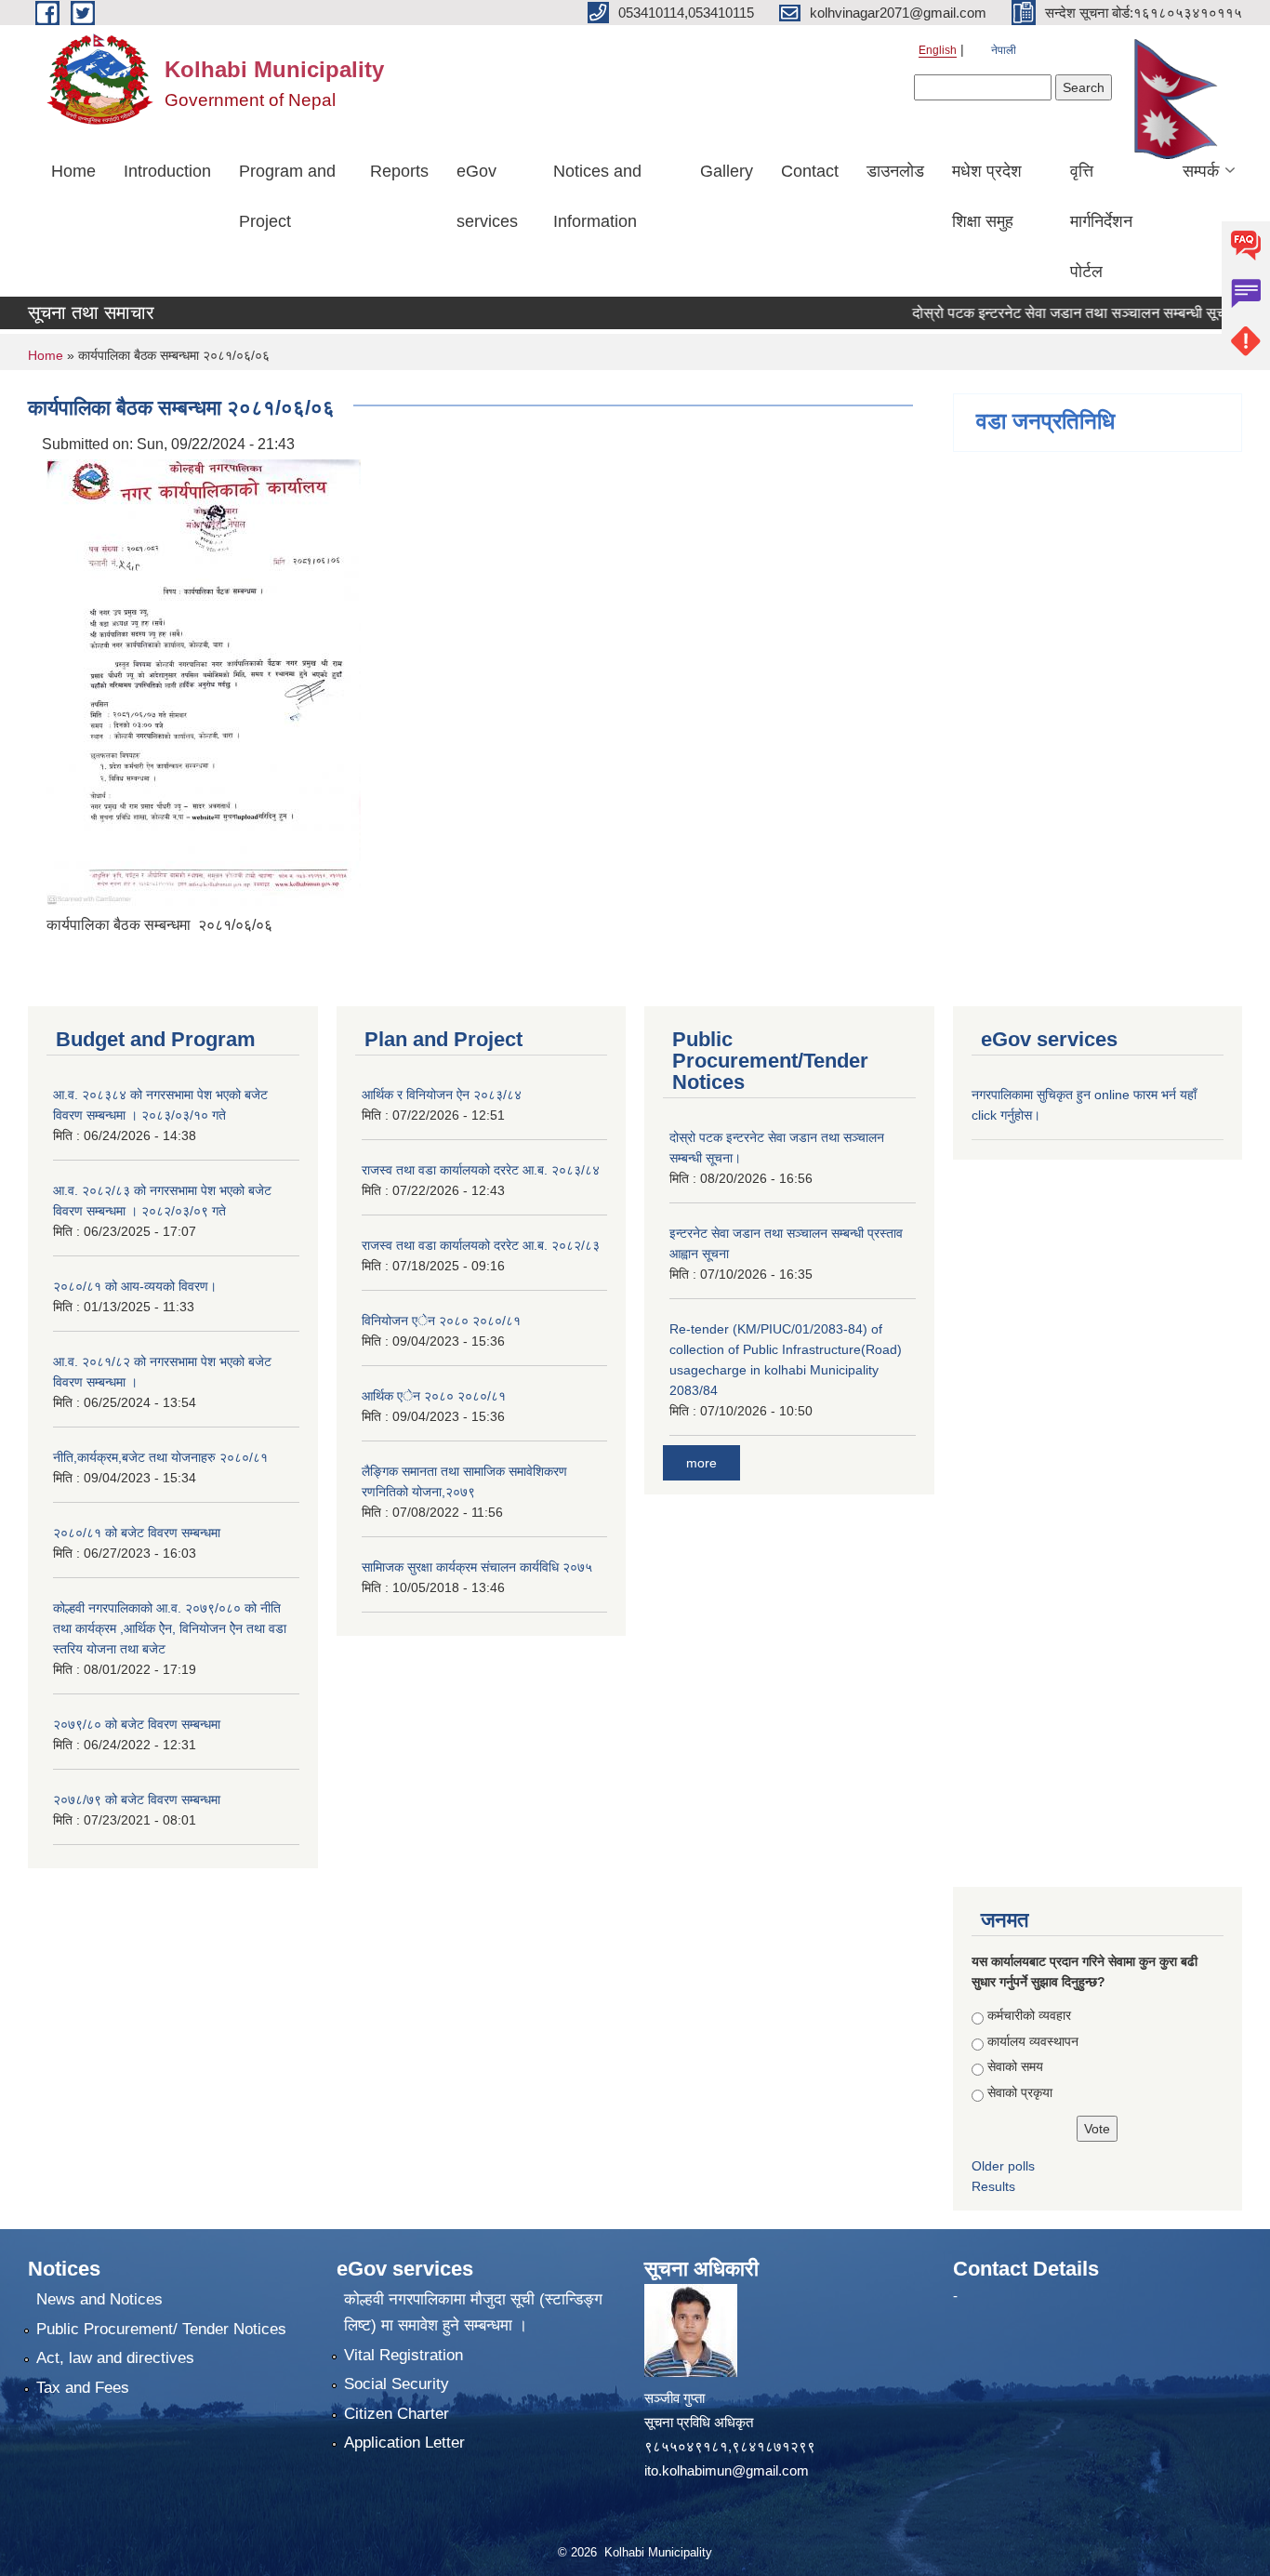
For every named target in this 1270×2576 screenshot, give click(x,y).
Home (73, 171)
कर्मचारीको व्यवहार (1029, 2015)
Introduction (167, 171)
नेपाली (1004, 50)
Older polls (1003, 2166)
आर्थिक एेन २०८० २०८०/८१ (434, 1396)
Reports (399, 171)
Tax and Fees (83, 2388)
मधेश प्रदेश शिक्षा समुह (987, 196)
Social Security (397, 2384)
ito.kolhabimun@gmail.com (727, 2470)
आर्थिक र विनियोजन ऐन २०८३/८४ (442, 1095)
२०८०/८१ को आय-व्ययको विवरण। (135, 1286)
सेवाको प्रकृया (1020, 2092)
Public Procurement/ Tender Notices (161, 2329)
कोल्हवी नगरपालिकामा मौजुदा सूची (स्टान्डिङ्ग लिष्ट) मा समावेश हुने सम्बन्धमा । (473, 2312)
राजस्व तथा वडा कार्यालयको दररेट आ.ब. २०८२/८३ (481, 1245)
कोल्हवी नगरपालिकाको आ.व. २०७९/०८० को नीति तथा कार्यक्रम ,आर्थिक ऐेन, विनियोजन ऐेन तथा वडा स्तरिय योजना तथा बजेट (170, 1628)
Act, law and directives (115, 2358)
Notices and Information (597, 196)
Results (993, 2186)
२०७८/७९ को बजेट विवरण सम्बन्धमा (137, 1799)
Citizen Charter (397, 2414)
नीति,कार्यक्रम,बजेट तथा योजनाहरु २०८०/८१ (160, 1457)
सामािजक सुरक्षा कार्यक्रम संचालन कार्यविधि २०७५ (477, 1567)
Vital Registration (403, 2355)
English (938, 50)
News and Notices (99, 2299)
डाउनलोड (895, 171)
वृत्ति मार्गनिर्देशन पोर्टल (1101, 221)
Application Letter (404, 2443)
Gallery (727, 171)
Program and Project (287, 196)
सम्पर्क (1201, 171)
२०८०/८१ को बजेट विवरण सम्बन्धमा (137, 1533)
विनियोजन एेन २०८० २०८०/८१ (441, 1321)
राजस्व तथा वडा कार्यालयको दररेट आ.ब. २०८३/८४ (481, 1170)
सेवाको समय (1015, 2066)
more (701, 1463)
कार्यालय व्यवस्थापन (1033, 2041)
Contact (810, 171)
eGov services (487, 196)
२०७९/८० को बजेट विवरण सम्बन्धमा (137, 1724)
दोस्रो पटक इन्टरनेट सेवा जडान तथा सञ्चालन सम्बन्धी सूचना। (1049, 313)
